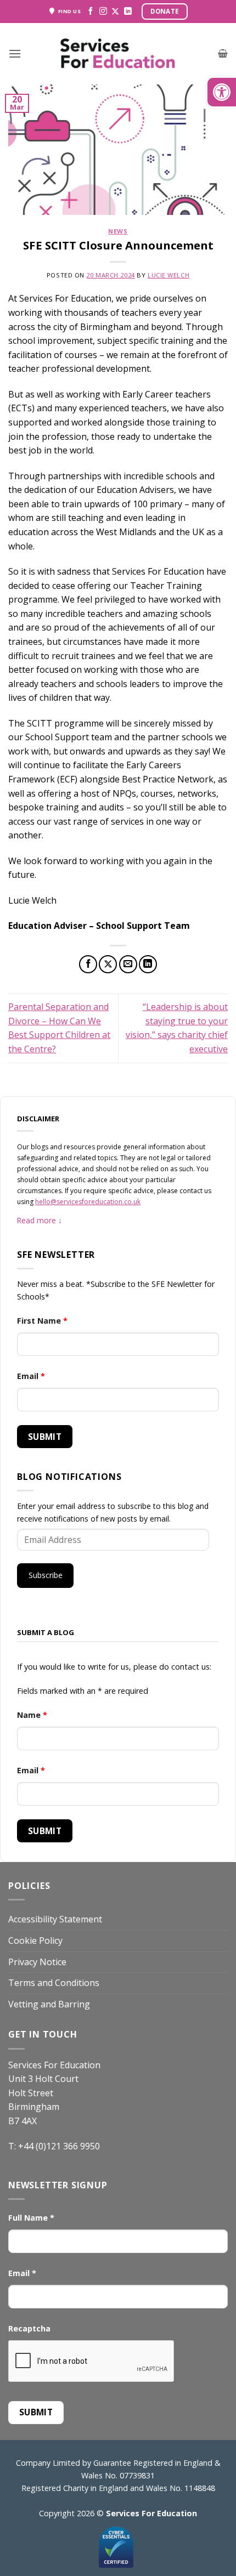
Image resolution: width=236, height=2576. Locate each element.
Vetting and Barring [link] (49, 2004)
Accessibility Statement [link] (55, 1919)
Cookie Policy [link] (35, 1940)
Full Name (31, 2218)
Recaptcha (29, 2328)
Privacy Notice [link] (37, 1962)
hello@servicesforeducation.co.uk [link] (88, 1202)
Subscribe (46, 1575)
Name (32, 1715)
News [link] (118, 231)
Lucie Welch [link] (168, 275)
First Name (42, 1321)
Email (31, 1376)
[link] (222, 92)
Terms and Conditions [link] (54, 1983)
